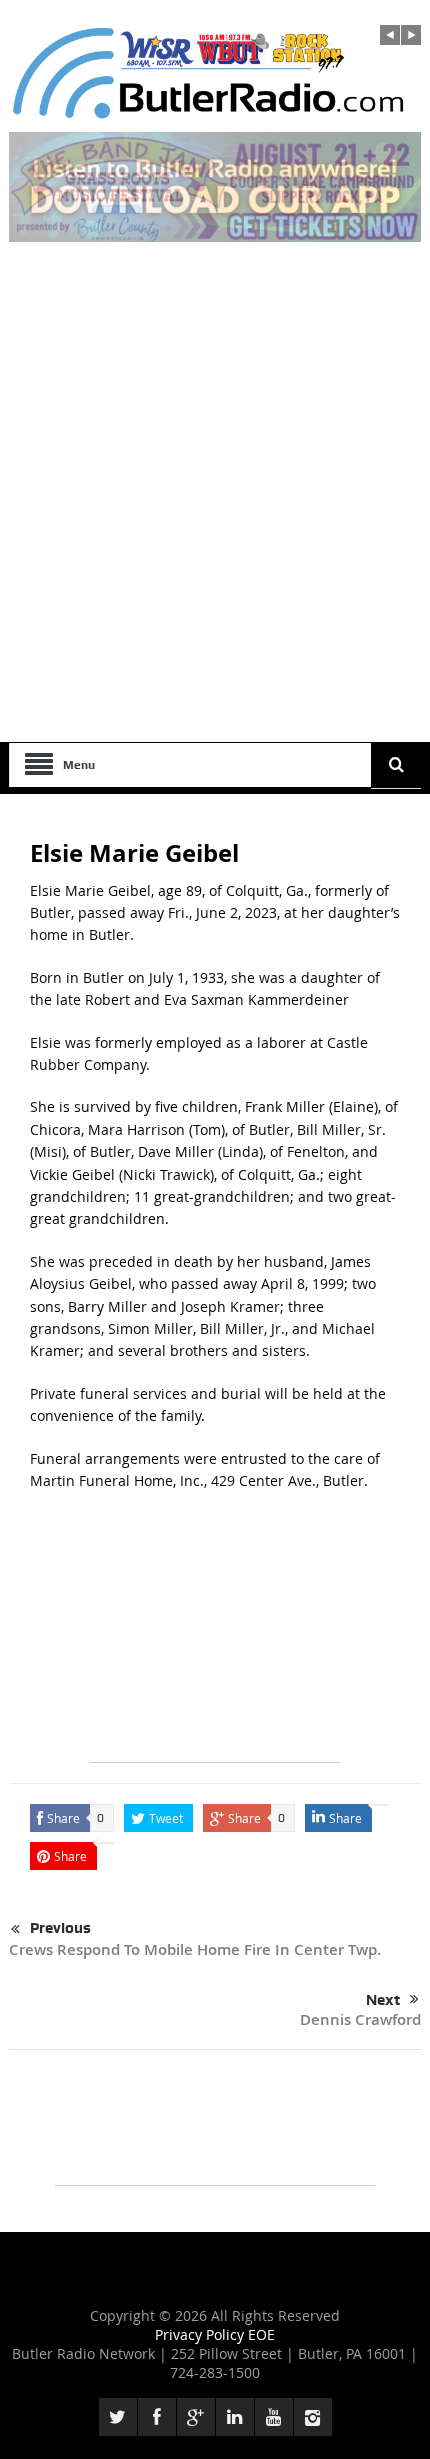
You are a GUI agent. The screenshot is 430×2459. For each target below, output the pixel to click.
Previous (60, 1928)
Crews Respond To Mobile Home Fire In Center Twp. (195, 1949)
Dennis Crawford (360, 2019)
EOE (261, 2334)
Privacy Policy (201, 2334)
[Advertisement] (215, 517)
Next (383, 2000)
